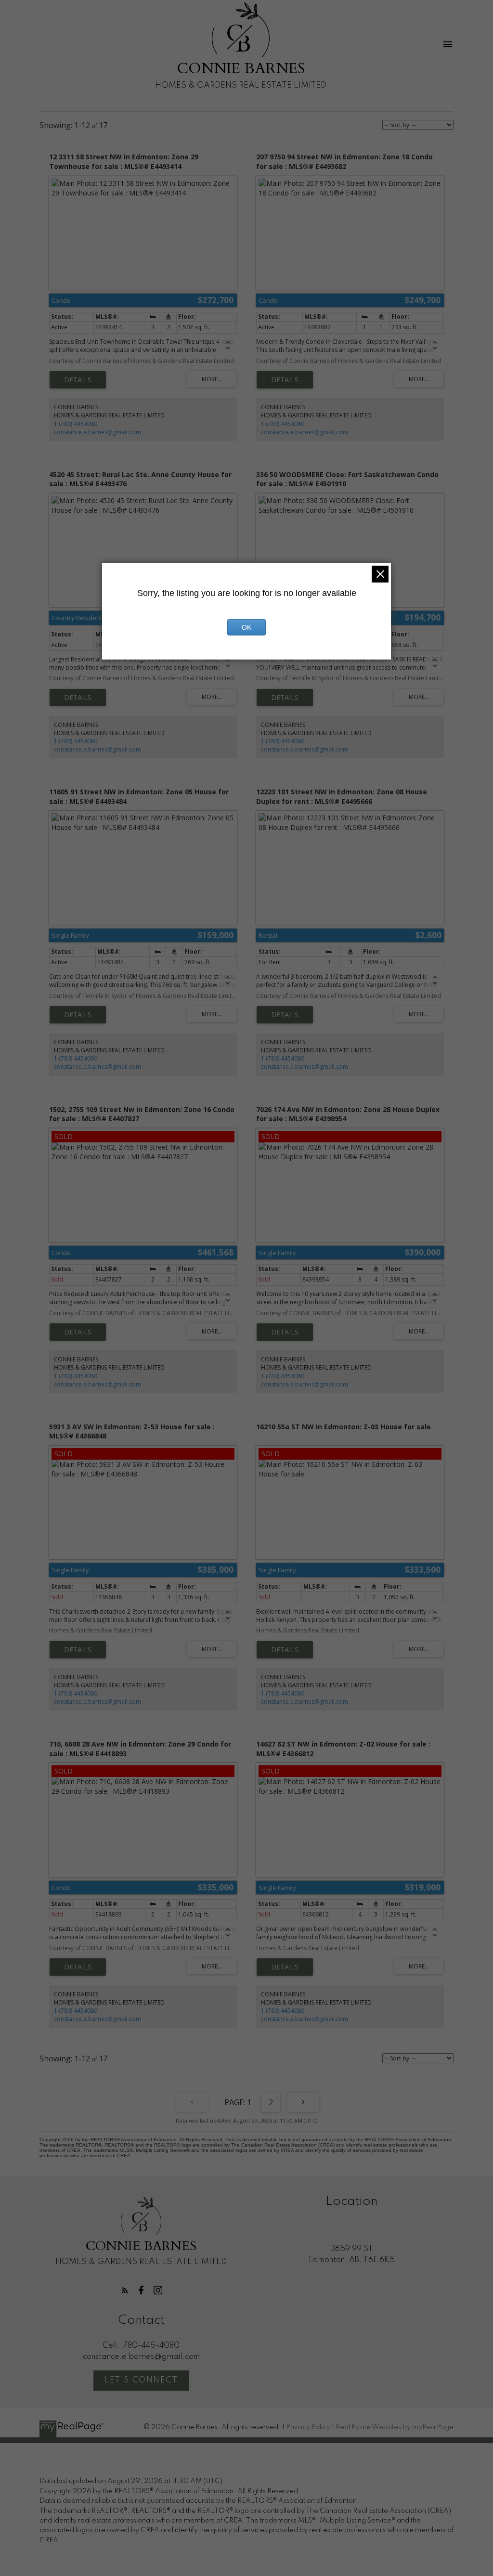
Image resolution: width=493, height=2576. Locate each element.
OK (246, 627)
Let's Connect (141, 2380)
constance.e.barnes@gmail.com (97, 432)
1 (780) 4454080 (76, 424)
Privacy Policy (308, 2427)
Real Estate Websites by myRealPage (395, 2427)
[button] (125, 2290)
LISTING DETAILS (78, 380)
